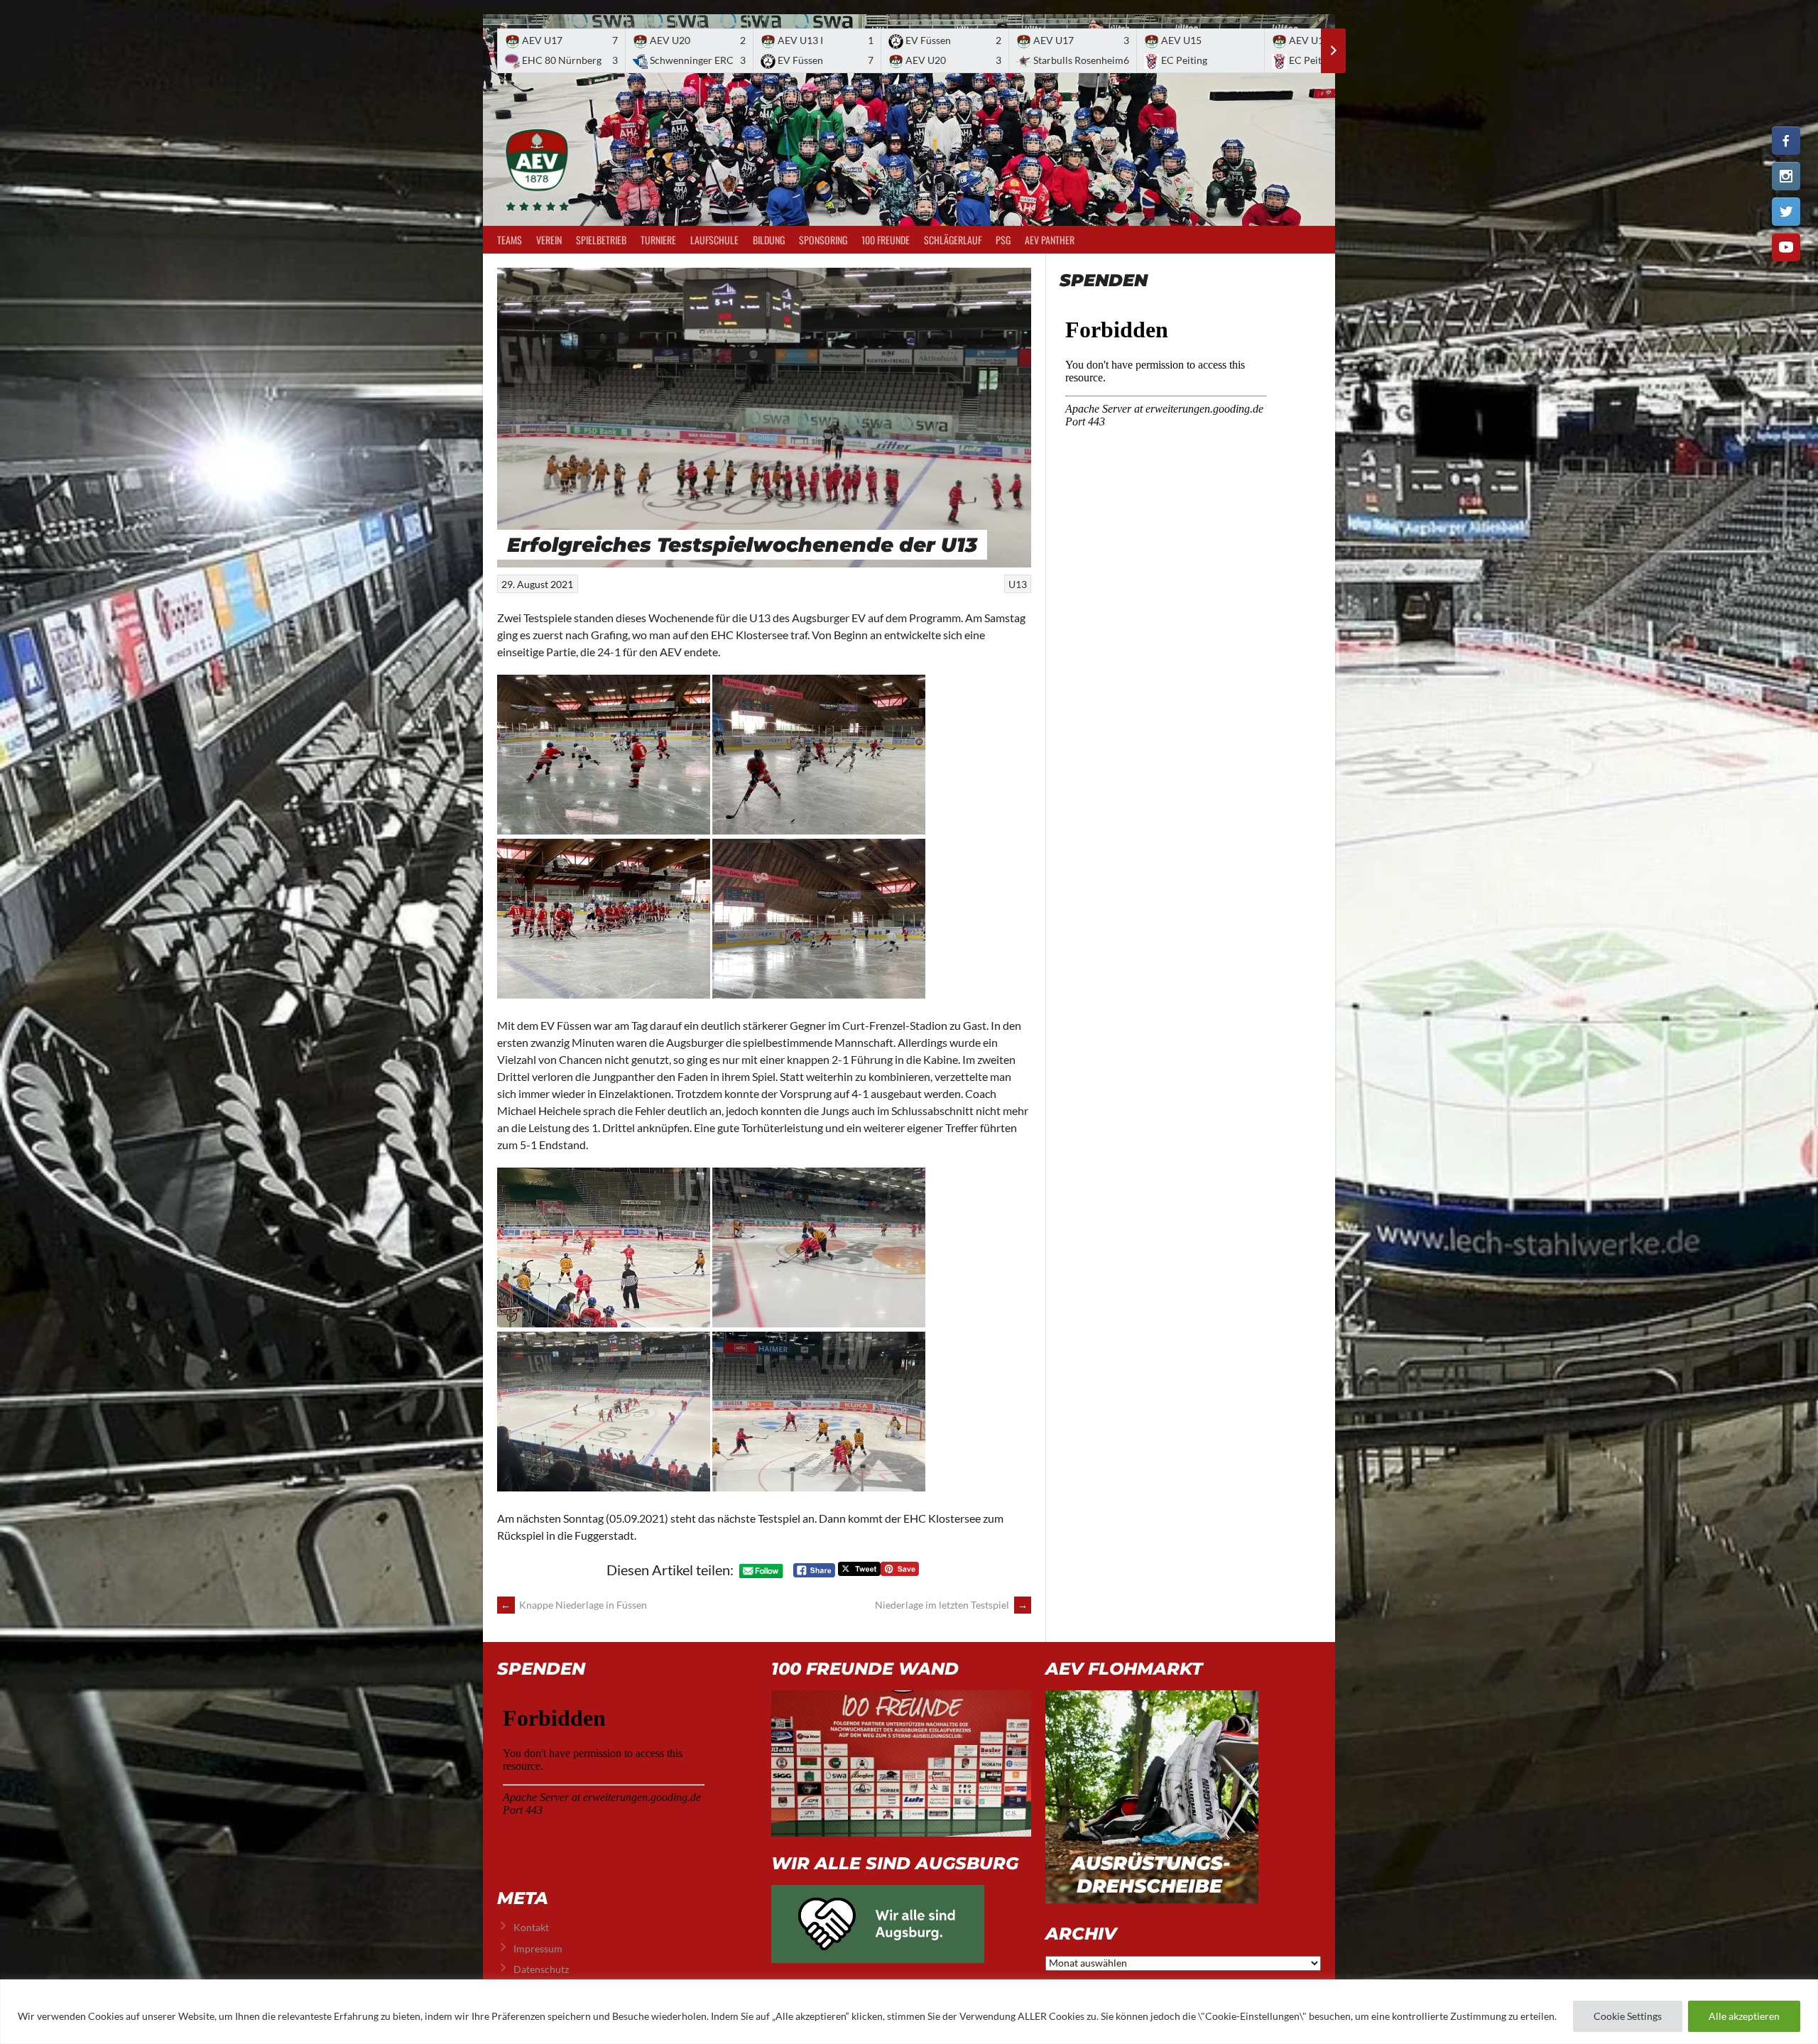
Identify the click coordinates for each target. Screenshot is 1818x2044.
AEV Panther (1050, 240)
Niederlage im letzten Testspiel (951, 1605)
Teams (510, 240)
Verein (549, 240)
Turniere (658, 240)
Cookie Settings (1628, 2016)
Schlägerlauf (953, 240)
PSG (1003, 240)
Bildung (769, 240)
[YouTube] (1786, 247)
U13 (1018, 584)
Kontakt (531, 1927)
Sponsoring (823, 240)
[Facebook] (1786, 141)
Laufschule (714, 240)
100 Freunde (886, 240)
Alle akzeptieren (1744, 2016)
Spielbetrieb (601, 240)
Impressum (538, 1948)
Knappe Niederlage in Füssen (574, 1605)
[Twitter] (1786, 212)
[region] (909, 2012)
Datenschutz (541, 1969)
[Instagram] (1786, 176)
